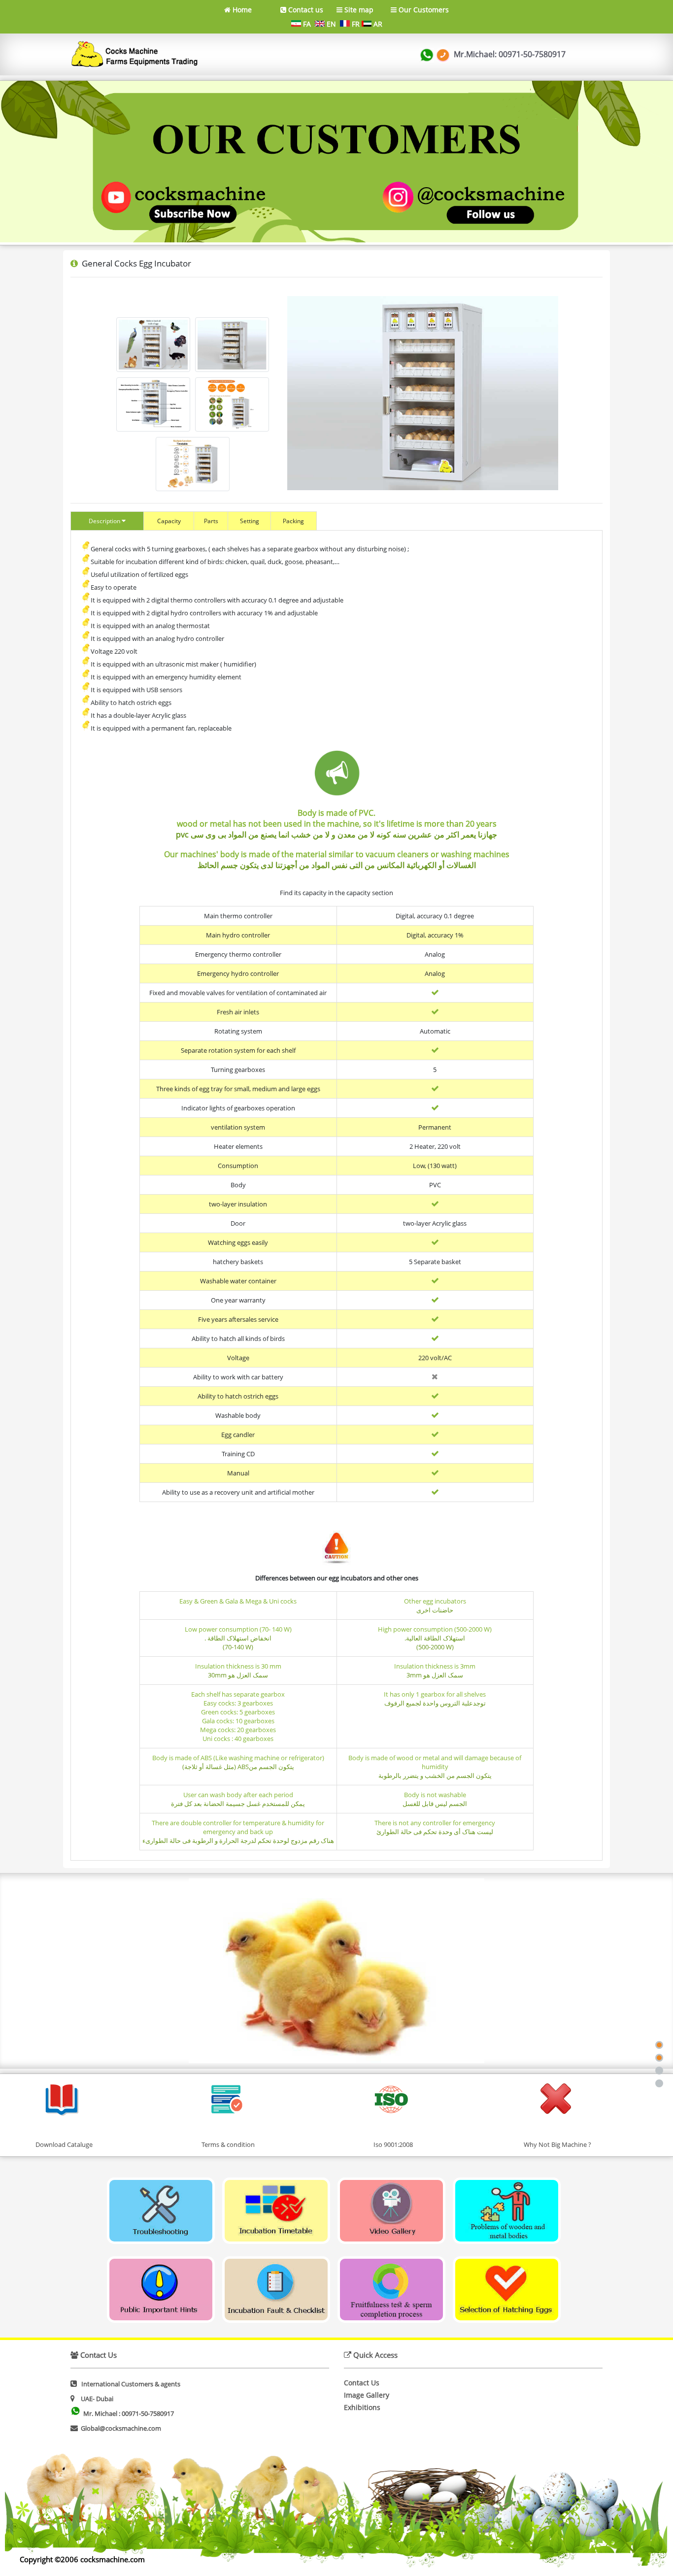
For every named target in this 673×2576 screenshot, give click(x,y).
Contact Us (362, 2383)
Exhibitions (362, 2407)
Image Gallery (367, 2395)
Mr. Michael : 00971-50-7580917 (129, 2413)
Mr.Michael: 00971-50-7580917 (509, 54)
